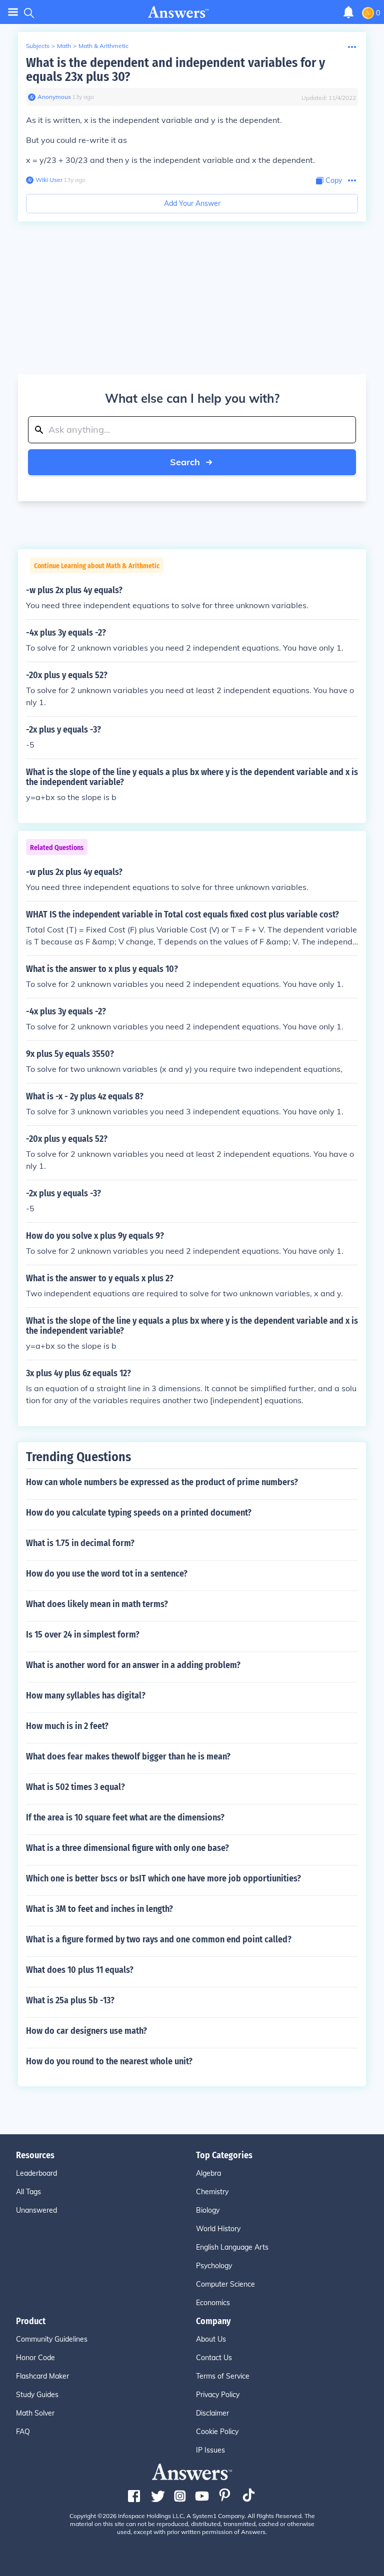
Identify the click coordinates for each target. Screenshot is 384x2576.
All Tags (28, 2192)
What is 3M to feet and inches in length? (99, 1909)
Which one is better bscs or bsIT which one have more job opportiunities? (163, 1878)
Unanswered (36, 2210)
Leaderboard (36, 2173)
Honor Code (35, 2358)
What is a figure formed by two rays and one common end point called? (159, 1939)
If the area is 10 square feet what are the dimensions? (125, 1817)
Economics (213, 2303)
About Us (211, 2339)
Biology (208, 2210)
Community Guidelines (52, 2339)
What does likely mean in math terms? (97, 1604)
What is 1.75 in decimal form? (80, 1543)
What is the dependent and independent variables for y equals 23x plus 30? (175, 70)
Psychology (214, 2266)
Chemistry (212, 2192)
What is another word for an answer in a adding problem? (133, 1665)
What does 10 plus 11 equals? (80, 1970)
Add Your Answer (192, 203)
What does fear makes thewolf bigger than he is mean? (128, 1756)
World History (218, 2229)
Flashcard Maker (42, 2376)
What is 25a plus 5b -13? (70, 2000)
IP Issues (210, 2450)
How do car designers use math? (86, 2031)
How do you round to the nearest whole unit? (109, 2061)
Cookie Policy (217, 2432)
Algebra (208, 2173)
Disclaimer (212, 2413)
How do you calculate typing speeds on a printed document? (139, 1513)
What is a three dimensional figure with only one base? (127, 1848)
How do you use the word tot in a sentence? (107, 1574)
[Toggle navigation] (13, 12)
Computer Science (225, 2284)
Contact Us (214, 2358)
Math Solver (35, 2413)
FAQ (23, 2432)
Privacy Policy (218, 2395)
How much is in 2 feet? (67, 1726)
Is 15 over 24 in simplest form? (83, 1635)
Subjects (38, 46)
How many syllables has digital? (86, 1696)
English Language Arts (232, 2247)
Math (64, 46)
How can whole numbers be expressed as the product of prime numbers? (162, 1482)
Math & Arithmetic (103, 46)
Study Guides (37, 2395)
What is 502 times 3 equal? (75, 1787)
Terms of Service (223, 2376)
